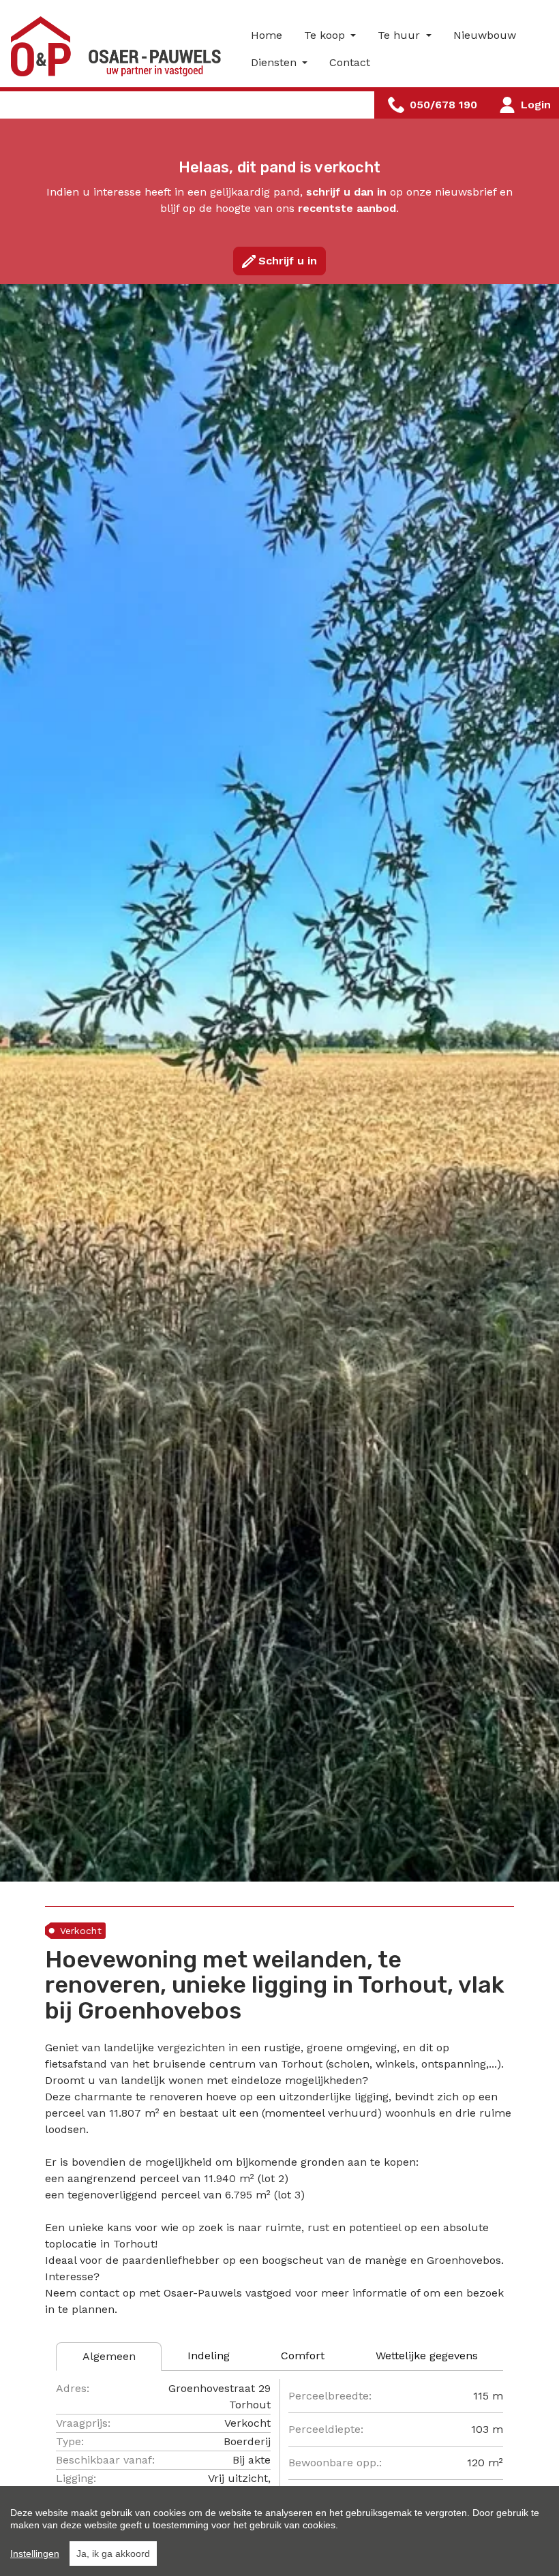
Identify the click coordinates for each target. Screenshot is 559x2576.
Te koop (326, 35)
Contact (350, 62)
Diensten (275, 62)
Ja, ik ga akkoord (113, 2554)
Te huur (401, 35)
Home (267, 35)
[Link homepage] (120, 46)
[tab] (109, 2357)
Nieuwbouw (485, 35)
